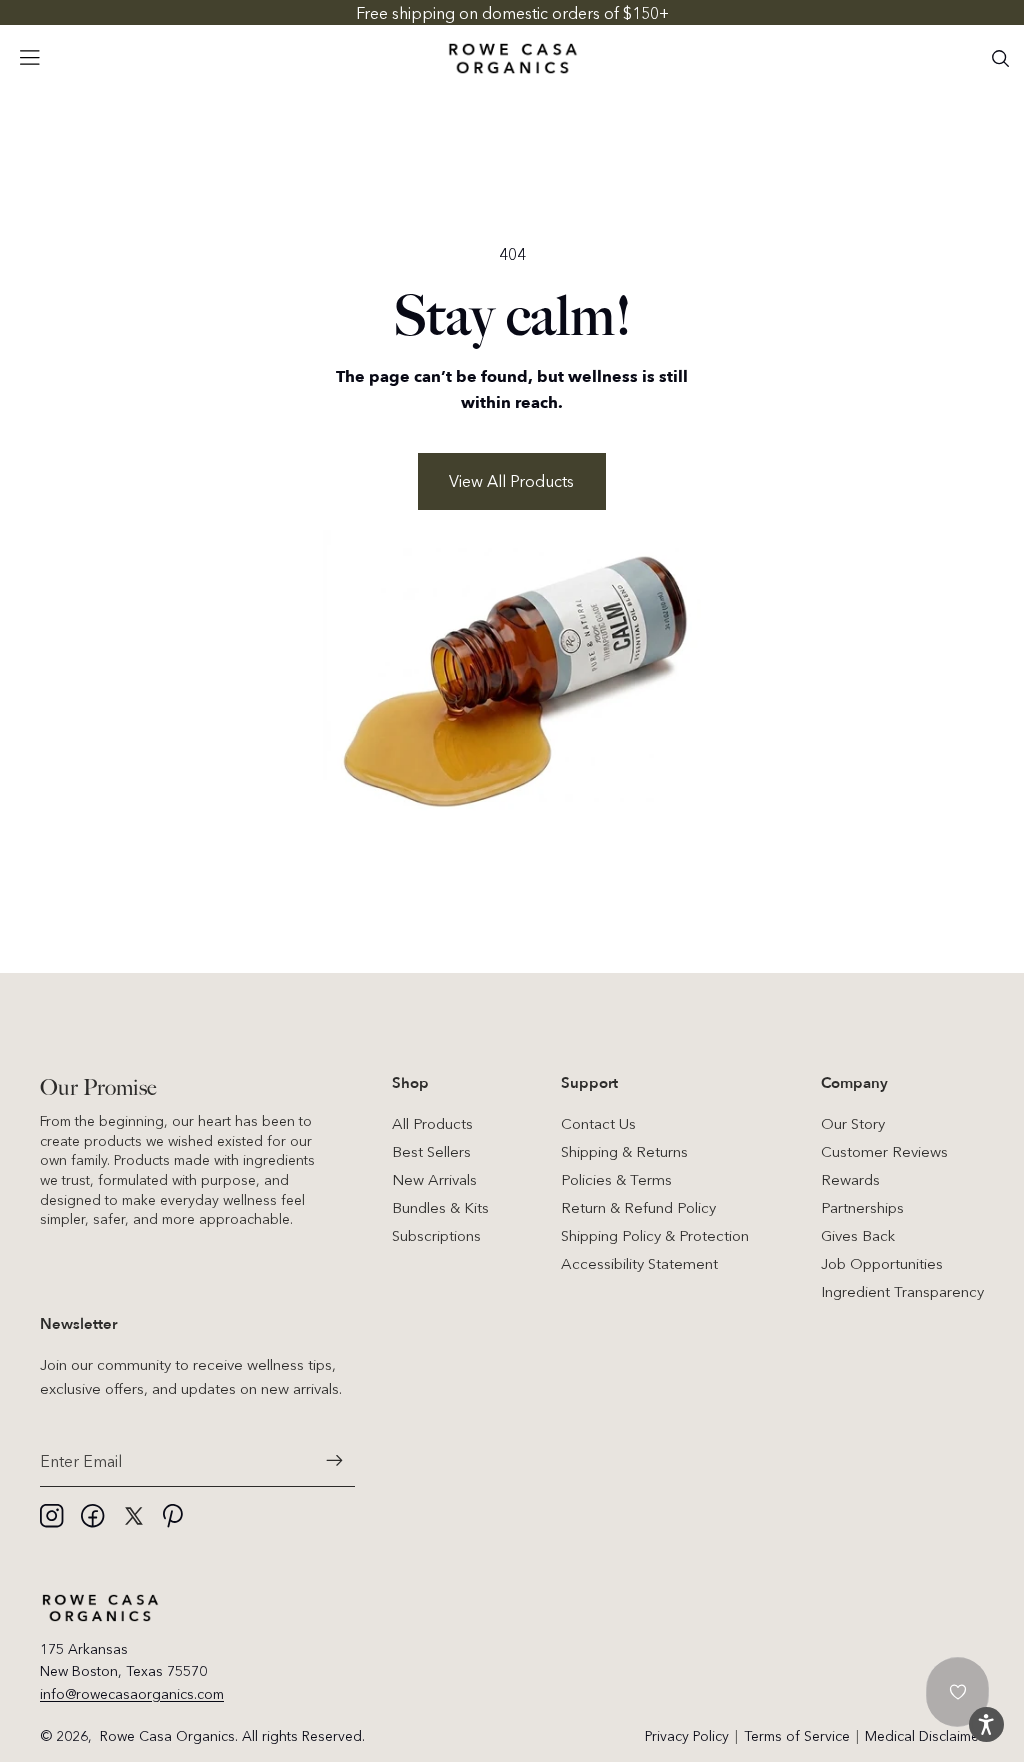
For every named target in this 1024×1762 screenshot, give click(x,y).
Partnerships (862, 1207)
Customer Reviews (884, 1151)
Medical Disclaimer (924, 1736)
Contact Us (598, 1123)
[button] (986, 1724)
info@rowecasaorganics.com (132, 1694)
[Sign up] (335, 1461)
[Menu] (30, 58)
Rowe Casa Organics (167, 1736)
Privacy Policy (687, 1736)
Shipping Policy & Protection (655, 1235)
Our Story (853, 1123)
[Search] (1000, 58)
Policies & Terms (616, 1179)
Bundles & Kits (440, 1207)
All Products (432, 1123)
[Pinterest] (175, 1516)
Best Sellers (431, 1151)
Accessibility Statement (639, 1263)
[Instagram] (52, 1516)
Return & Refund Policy (638, 1207)
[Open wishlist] (958, 1692)
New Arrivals (434, 1179)
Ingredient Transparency (902, 1291)
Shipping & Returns (624, 1151)
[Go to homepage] (512, 58)
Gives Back (858, 1235)
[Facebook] (93, 1516)
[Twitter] (134, 1516)
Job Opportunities (882, 1263)
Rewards (850, 1179)
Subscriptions (436, 1235)
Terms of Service (797, 1736)
